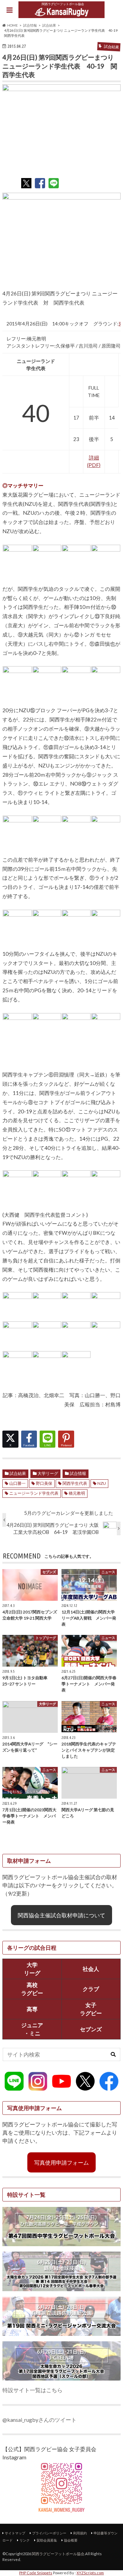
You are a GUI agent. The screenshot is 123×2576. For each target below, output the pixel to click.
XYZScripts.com (90, 2573)
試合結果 (18, 1473)
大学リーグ (48, 1473)
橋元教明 (77, 1493)
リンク (25, 2540)
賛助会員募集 (47, 2540)
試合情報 (78, 1473)
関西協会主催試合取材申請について (61, 1915)
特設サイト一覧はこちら (32, 2390)
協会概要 (71, 2540)
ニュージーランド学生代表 (34, 1493)
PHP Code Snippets (36, 2573)
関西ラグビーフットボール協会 (58, 2554)
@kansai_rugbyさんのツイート (39, 2420)
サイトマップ (15, 2533)
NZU (102, 1483)
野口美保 (44, 1483)
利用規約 (80, 2533)
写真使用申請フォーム (61, 2162)
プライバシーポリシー (49, 2533)
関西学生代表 (75, 1483)
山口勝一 (17, 1483)
